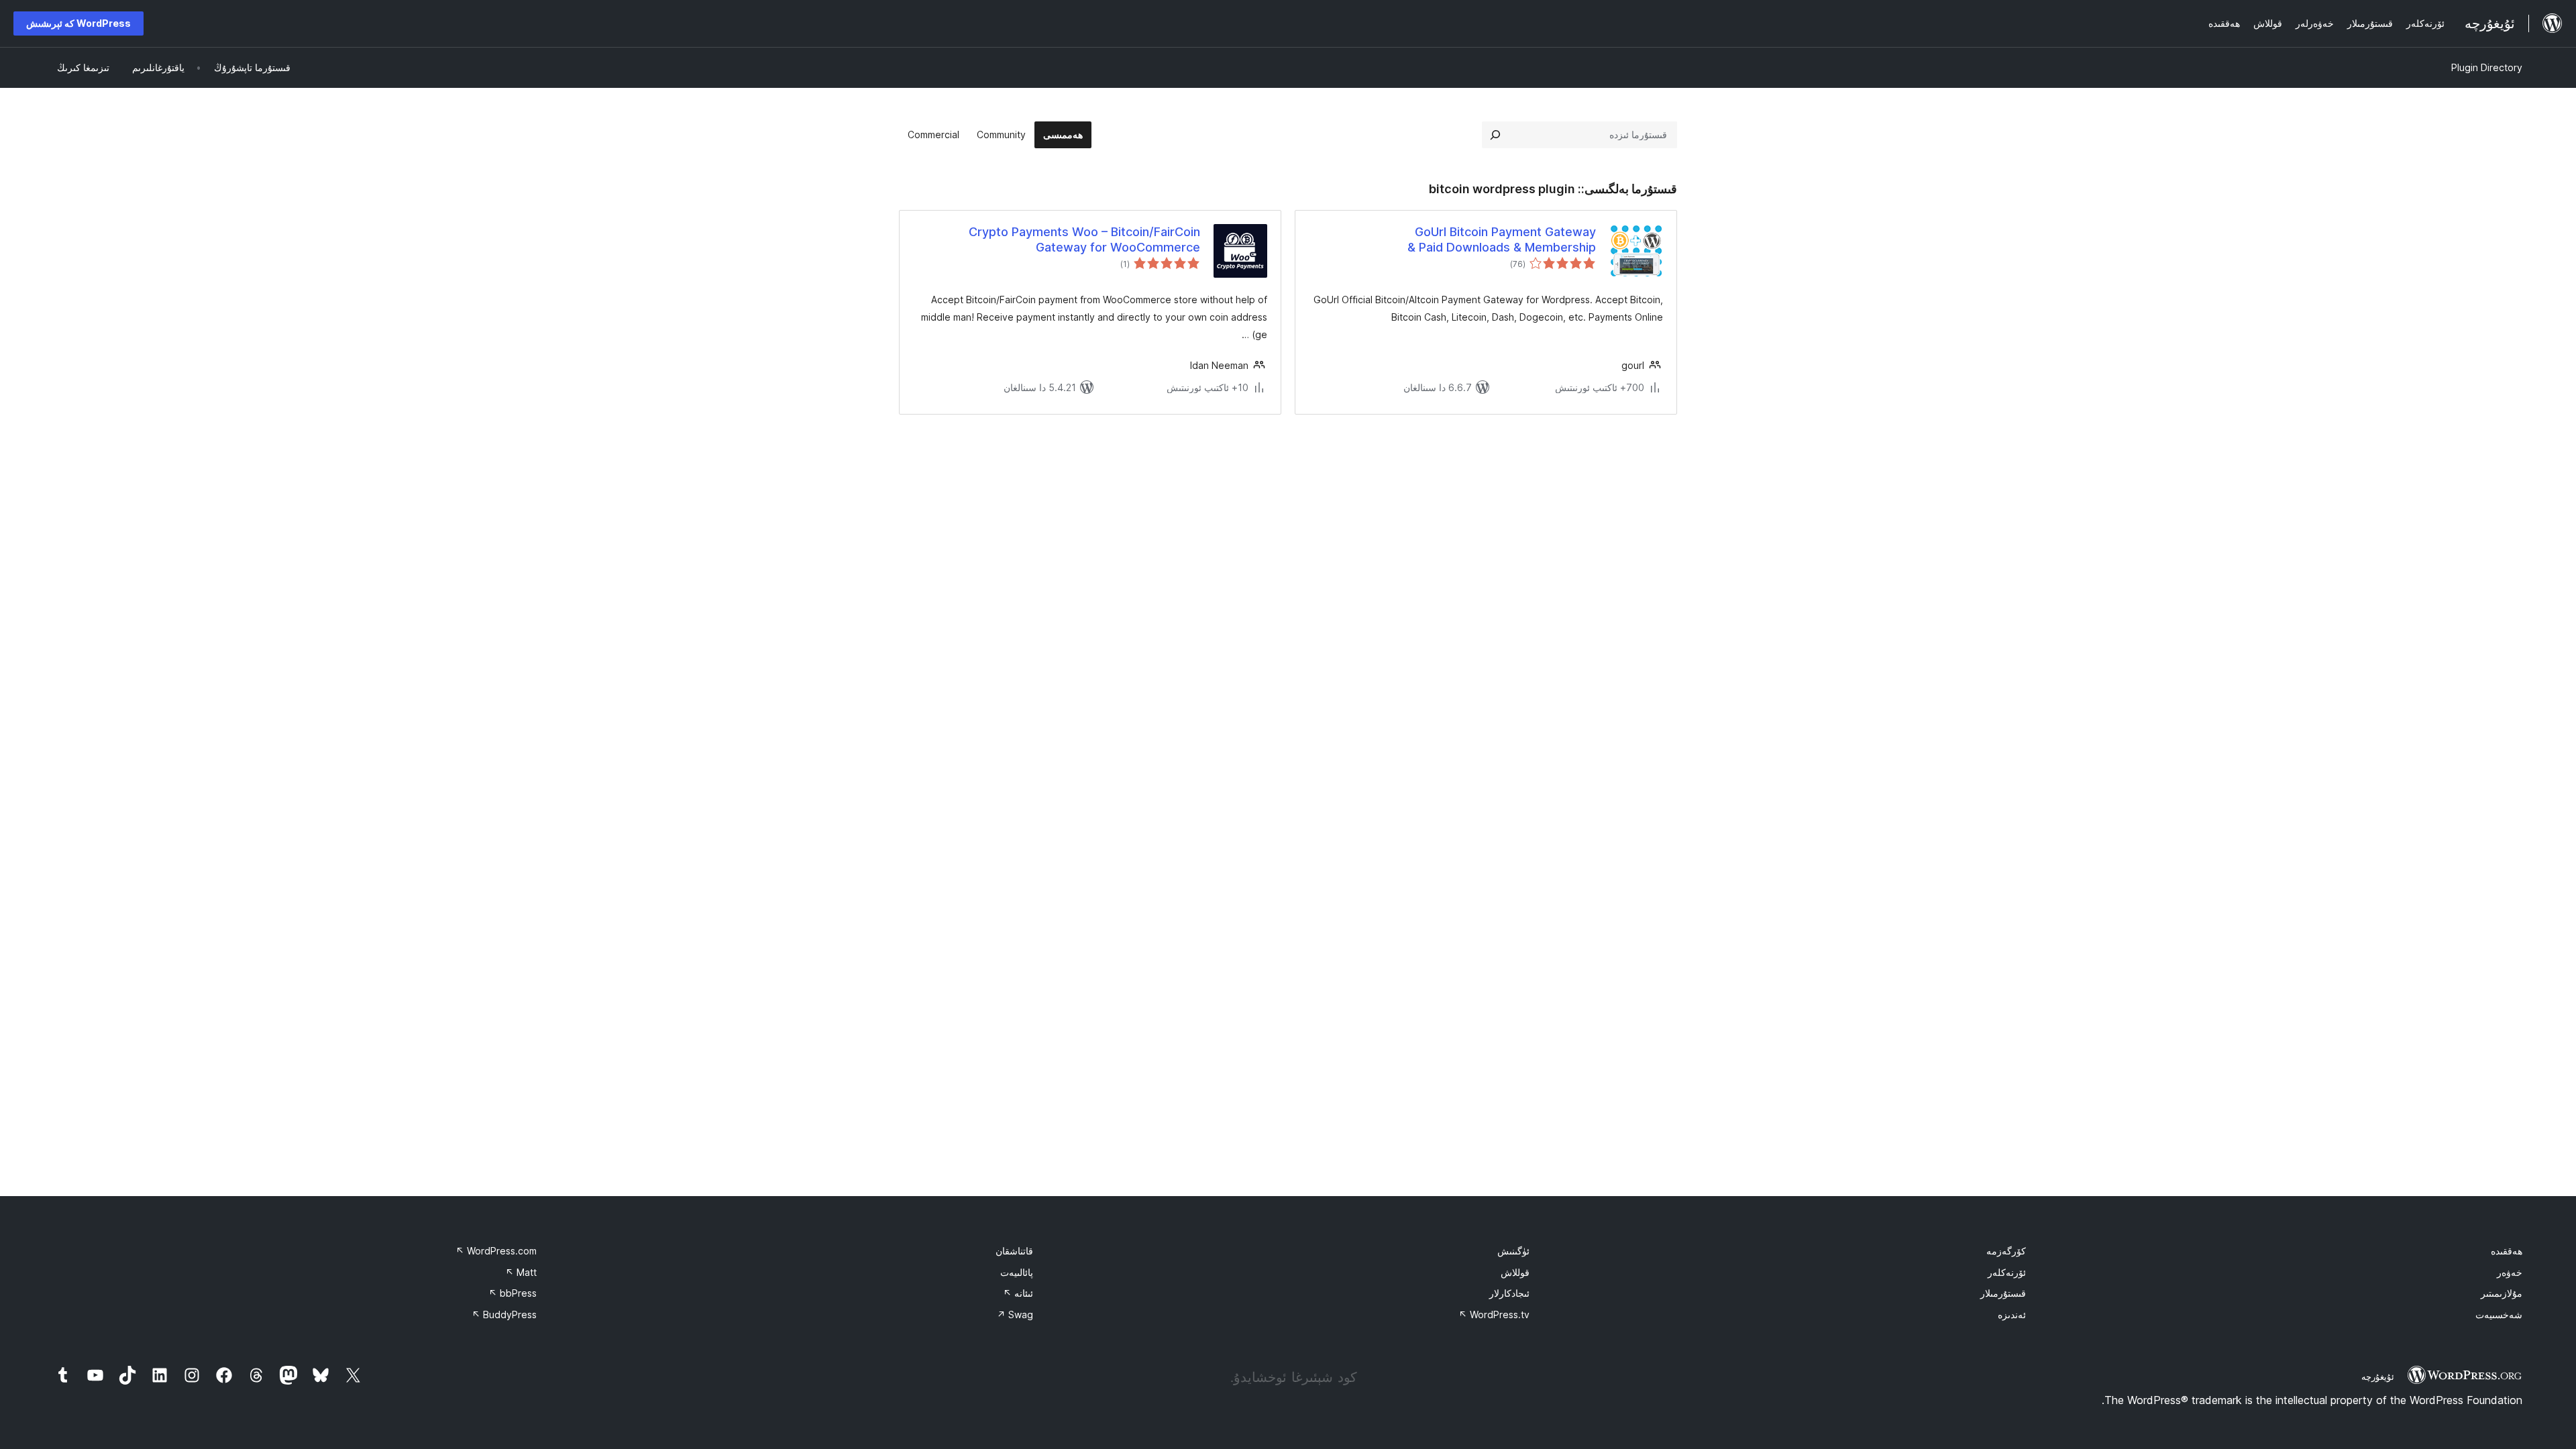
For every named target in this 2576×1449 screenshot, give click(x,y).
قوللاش (1515, 1272)
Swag (1015, 1314)
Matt (521, 1272)
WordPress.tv (1494, 1314)
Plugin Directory (2487, 67)
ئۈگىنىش (1513, 1251)
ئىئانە (1018, 1293)
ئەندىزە (2012, 1314)
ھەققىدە (2507, 1251)
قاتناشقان (1014, 1251)
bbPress (513, 1293)
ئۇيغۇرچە (2378, 1377)
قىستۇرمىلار (2003, 1293)
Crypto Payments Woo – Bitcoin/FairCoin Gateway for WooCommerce (1084, 239)
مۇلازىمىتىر (2502, 1293)
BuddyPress (504, 1314)
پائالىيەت (1017, 1272)
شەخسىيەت (2499, 1314)
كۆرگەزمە (2006, 1251)
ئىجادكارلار (1509, 1293)
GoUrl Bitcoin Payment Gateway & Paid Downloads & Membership (1502, 239)
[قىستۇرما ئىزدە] (1495, 135)
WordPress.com (496, 1251)
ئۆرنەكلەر (2007, 1272)
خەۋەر (2510, 1272)
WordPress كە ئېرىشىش (78, 23)
